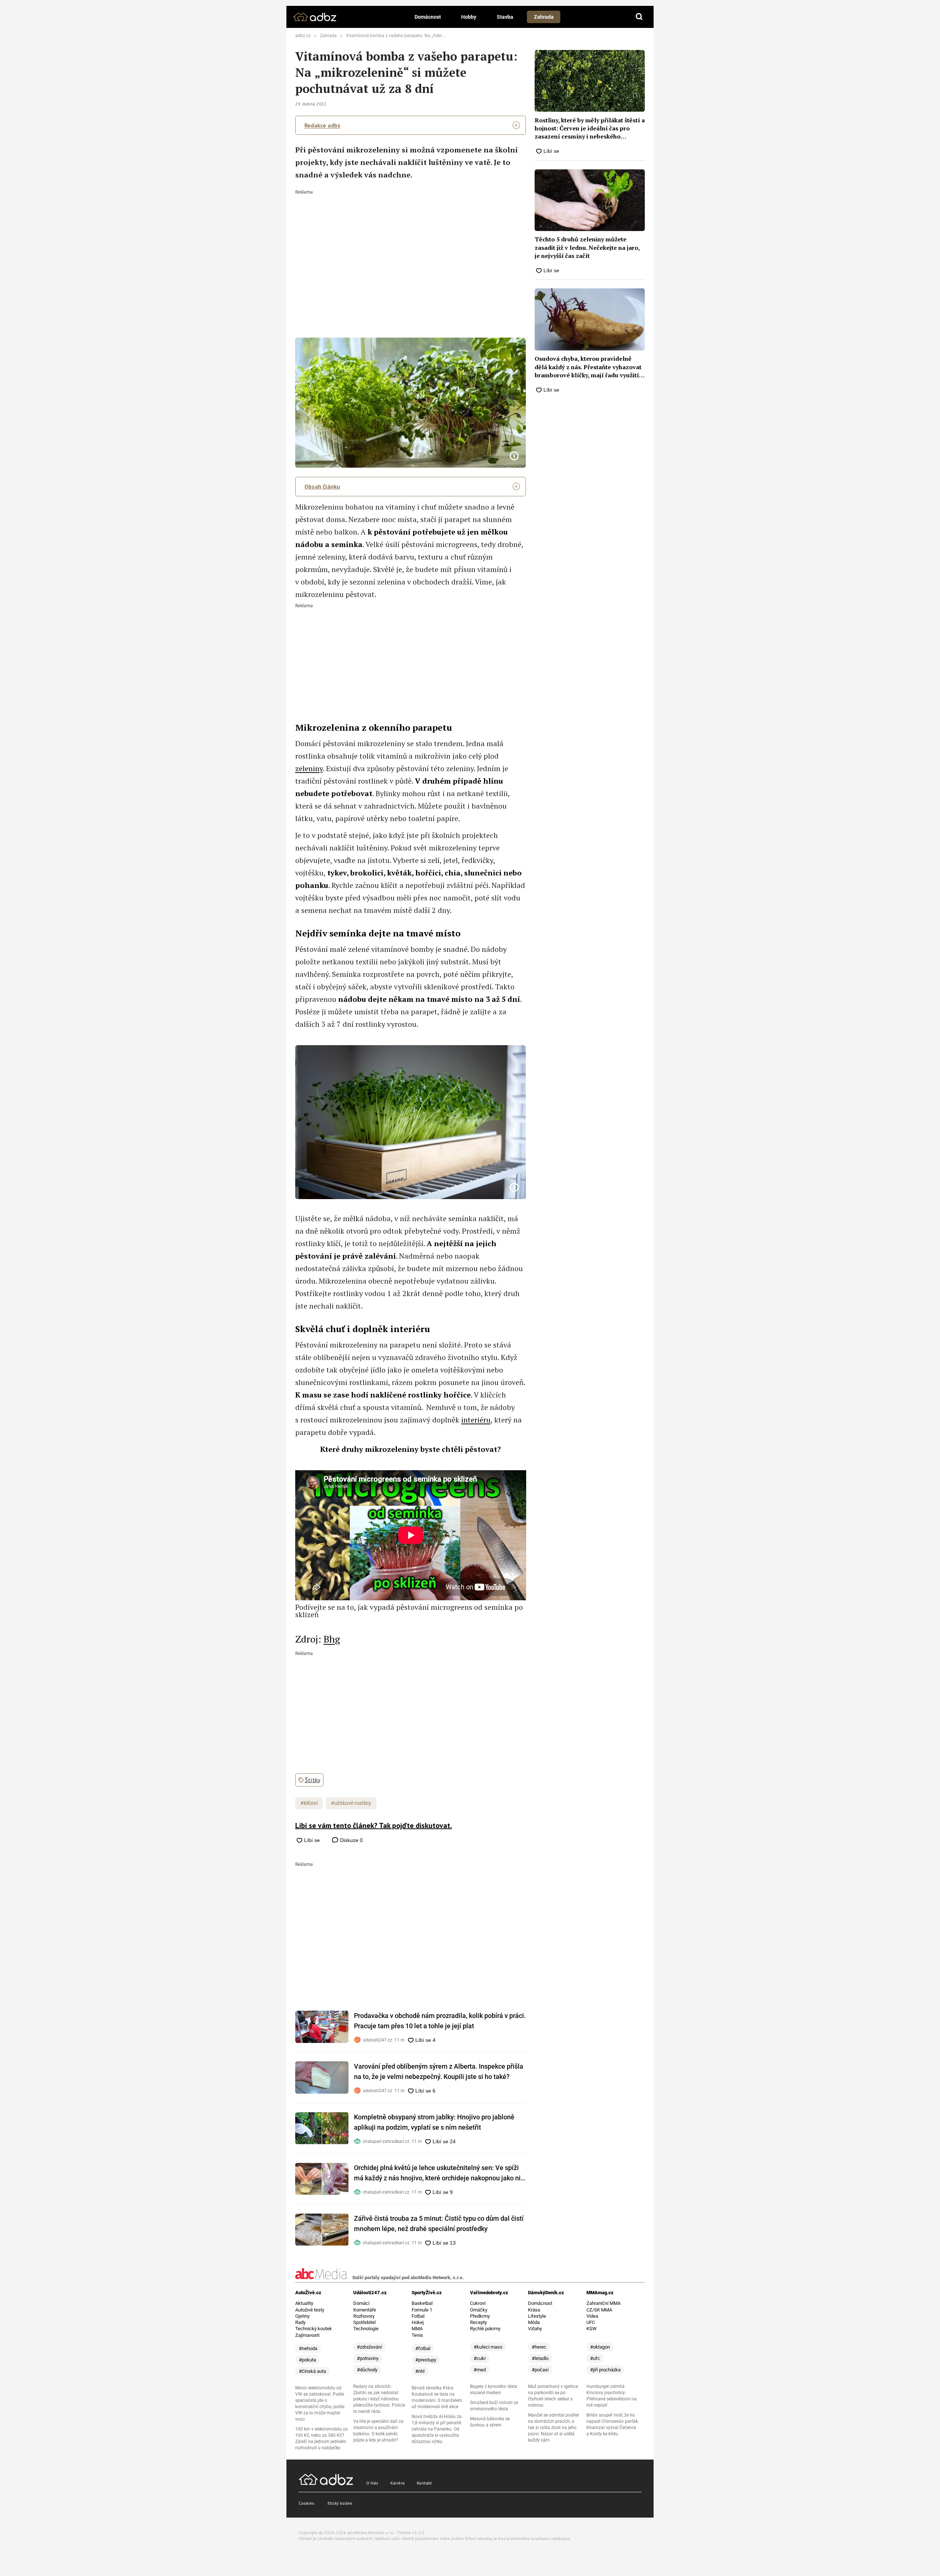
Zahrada (544, 17)
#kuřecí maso (488, 2347)
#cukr (480, 2358)
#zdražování (369, 2347)
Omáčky (479, 2310)
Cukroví (478, 2303)
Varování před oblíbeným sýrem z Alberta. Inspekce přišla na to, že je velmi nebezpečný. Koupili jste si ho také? (439, 2071)
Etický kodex (340, 2503)
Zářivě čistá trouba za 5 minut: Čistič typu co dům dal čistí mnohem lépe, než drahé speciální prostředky (439, 2224)
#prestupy (426, 2360)
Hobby (469, 17)
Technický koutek (314, 2329)
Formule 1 (422, 2310)
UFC (591, 2322)
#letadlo (540, 2358)
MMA (417, 2329)
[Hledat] (639, 17)
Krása (534, 2310)
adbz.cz (303, 36)
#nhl (420, 2371)
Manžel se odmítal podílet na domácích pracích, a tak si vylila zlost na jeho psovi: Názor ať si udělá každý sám (554, 2428)
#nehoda (308, 2348)
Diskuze (351, 1840)
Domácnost (428, 17)
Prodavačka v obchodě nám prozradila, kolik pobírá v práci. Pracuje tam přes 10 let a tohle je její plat (440, 2021)
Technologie (366, 2329)
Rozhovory (364, 2316)
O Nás (372, 2483)
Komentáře (365, 2310)
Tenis (417, 2335)
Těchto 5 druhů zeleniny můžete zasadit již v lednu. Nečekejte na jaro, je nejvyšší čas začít (587, 247)
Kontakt (424, 2483)
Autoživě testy (310, 2310)
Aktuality (304, 2303)
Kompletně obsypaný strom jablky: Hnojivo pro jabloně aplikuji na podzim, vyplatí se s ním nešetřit (434, 2122)
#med (480, 2370)
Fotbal (418, 2316)
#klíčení (309, 1803)
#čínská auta (312, 2371)
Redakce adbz (322, 125)
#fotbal (423, 2348)
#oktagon (600, 2347)
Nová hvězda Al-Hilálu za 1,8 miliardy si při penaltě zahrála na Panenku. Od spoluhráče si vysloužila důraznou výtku (437, 2429)
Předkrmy (480, 2316)
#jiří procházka (605, 2370)
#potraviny (368, 2358)
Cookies (306, 2503)
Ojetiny (302, 2316)
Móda (534, 2322)
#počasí (540, 2370)
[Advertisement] (411, 249)
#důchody (367, 2370)
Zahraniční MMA (603, 2303)
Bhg (332, 1639)
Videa (592, 2316)
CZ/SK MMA (599, 2310)
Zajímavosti (307, 2335)
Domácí (361, 2303)
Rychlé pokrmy (485, 2329)
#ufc (595, 2358)
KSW (592, 2329)
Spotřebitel (364, 2322)
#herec (539, 2347)
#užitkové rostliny (351, 1803)
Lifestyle (537, 2316)
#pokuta (308, 2360)
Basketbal (422, 2303)
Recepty (478, 2322)
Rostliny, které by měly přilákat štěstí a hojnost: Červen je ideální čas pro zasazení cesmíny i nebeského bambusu (590, 128)
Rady (300, 2322)
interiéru (476, 1420)
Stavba (505, 17)
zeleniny (309, 768)
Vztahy (535, 2329)
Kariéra (397, 2483)
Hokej (418, 2322)
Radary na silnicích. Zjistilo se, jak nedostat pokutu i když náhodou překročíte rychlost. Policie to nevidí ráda (379, 2399)
